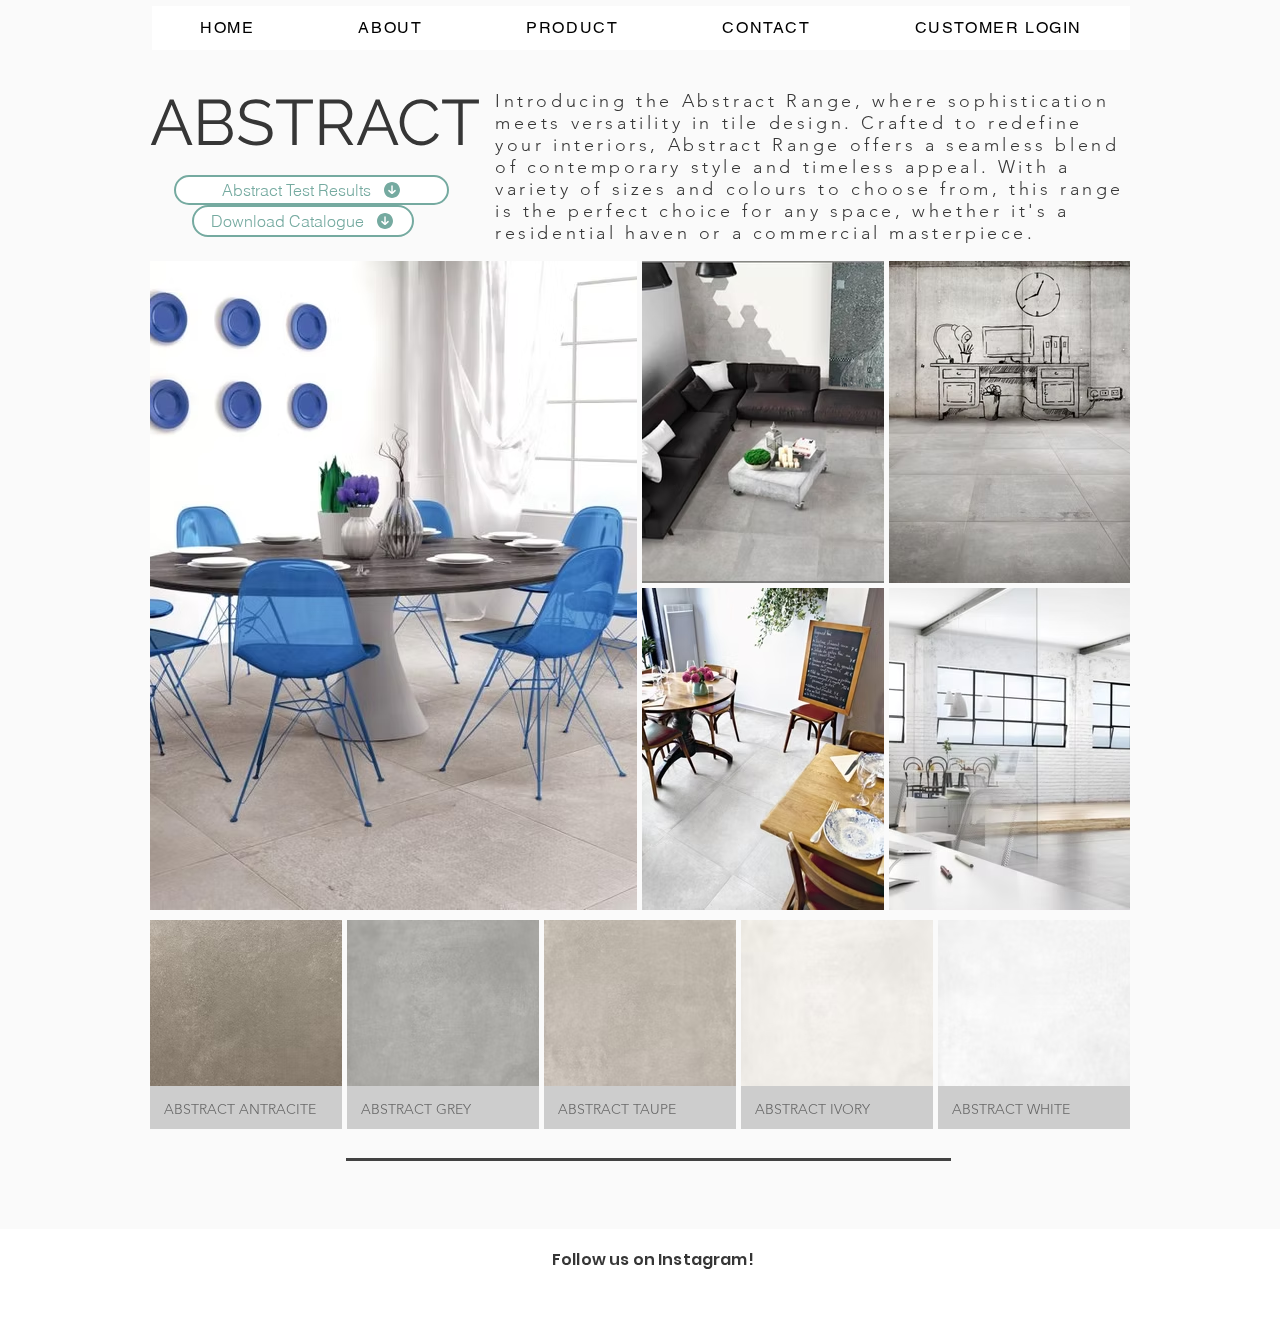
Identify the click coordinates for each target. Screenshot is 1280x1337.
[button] (246, 1024)
